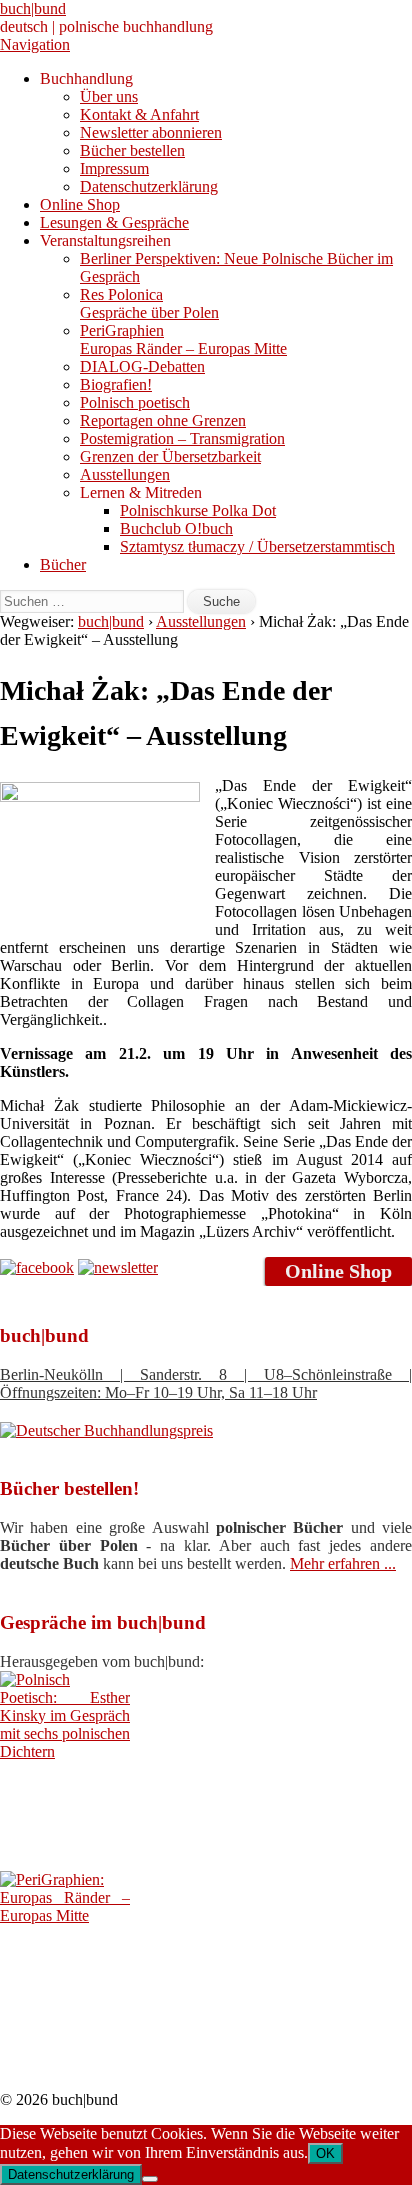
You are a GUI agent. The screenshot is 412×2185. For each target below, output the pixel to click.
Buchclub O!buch (176, 528)
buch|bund (33, 8)
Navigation (35, 44)
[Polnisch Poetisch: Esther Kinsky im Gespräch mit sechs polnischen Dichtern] (65, 1751)
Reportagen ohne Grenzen (163, 420)
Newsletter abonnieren (151, 132)
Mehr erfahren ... (343, 1563)
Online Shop (80, 204)
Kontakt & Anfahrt (139, 114)
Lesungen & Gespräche (114, 222)
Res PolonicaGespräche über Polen (149, 303)
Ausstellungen (125, 474)
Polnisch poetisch (135, 402)
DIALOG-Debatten (142, 366)
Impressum (114, 168)
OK (325, 2153)
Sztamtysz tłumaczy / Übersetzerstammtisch (257, 546)
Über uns (109, 96)
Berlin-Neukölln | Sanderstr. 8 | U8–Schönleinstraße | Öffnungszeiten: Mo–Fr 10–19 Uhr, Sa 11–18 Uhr (206, 1383)
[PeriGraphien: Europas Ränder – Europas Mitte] (65, 1915)
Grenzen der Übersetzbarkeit (170, 456)
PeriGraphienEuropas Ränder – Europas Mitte (183, 339)
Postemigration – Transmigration (182, 438)
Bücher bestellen (132, 150)
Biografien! (116, 384)
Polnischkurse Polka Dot (198, 510)
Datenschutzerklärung (149, 186)
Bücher (63, 564)
